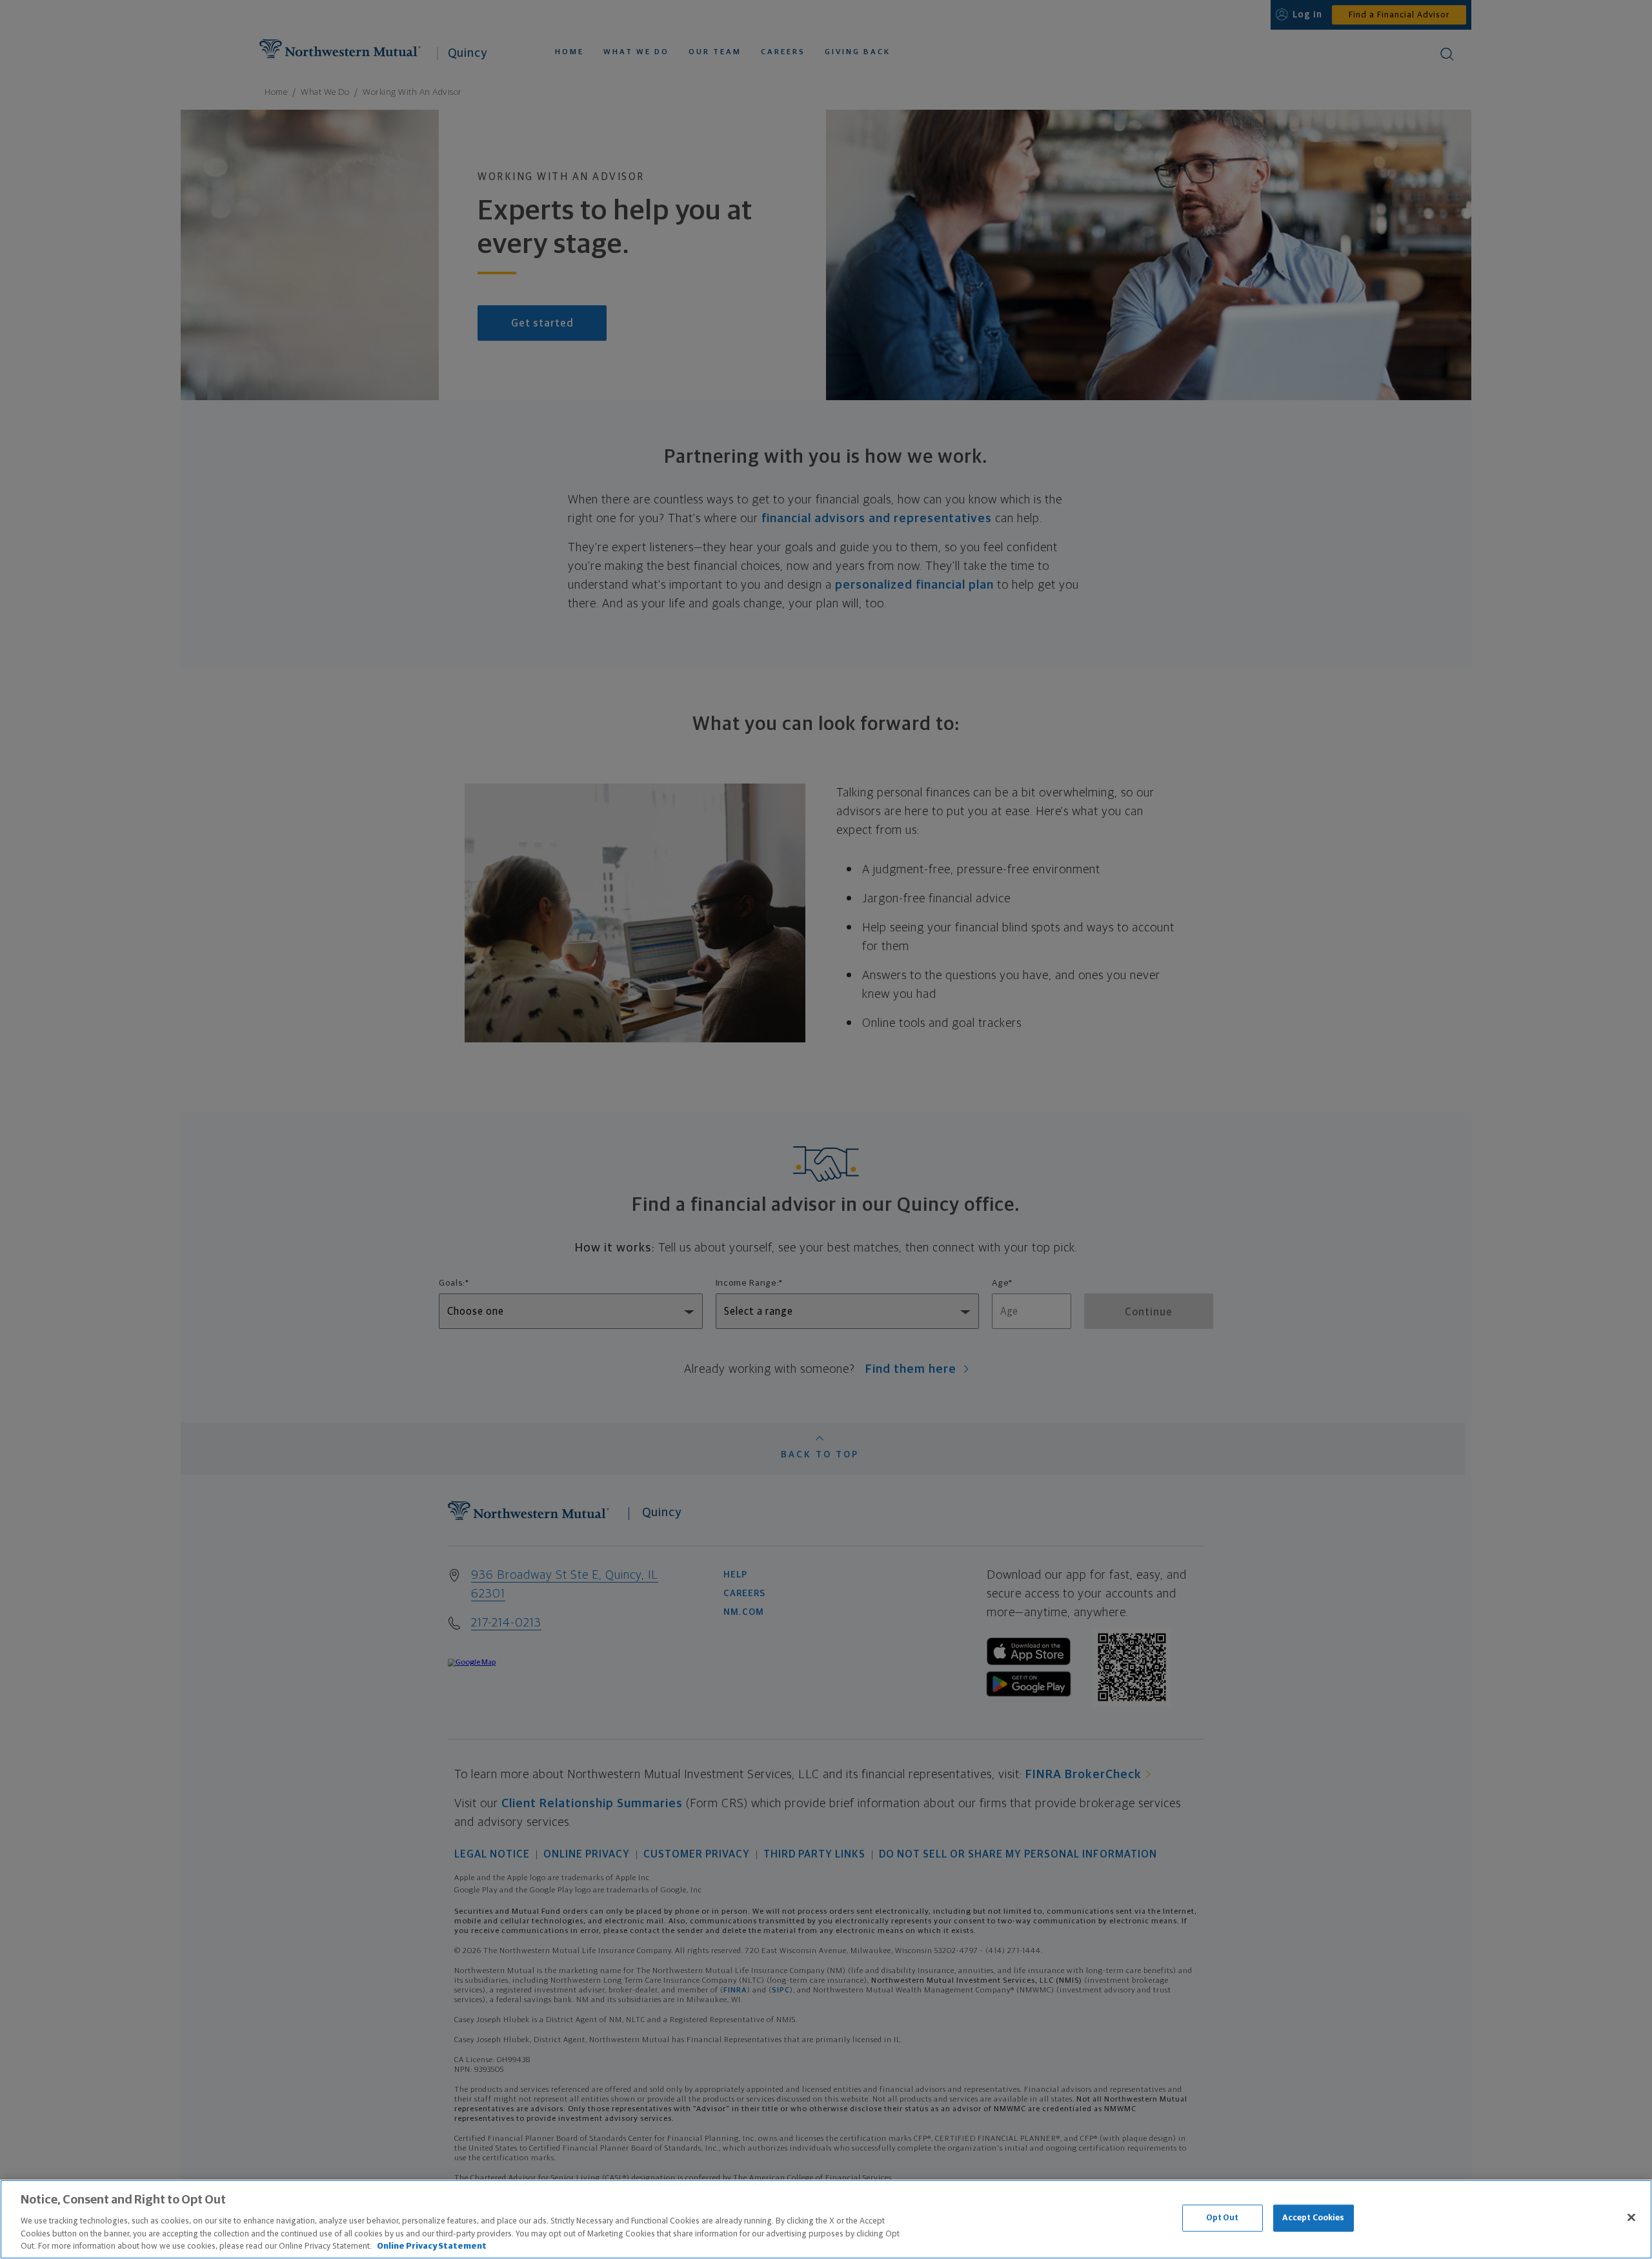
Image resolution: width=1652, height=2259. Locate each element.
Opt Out (1223, 2218)
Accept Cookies (1314, 2218)
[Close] (1631, 2218)
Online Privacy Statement (432, 2246)
